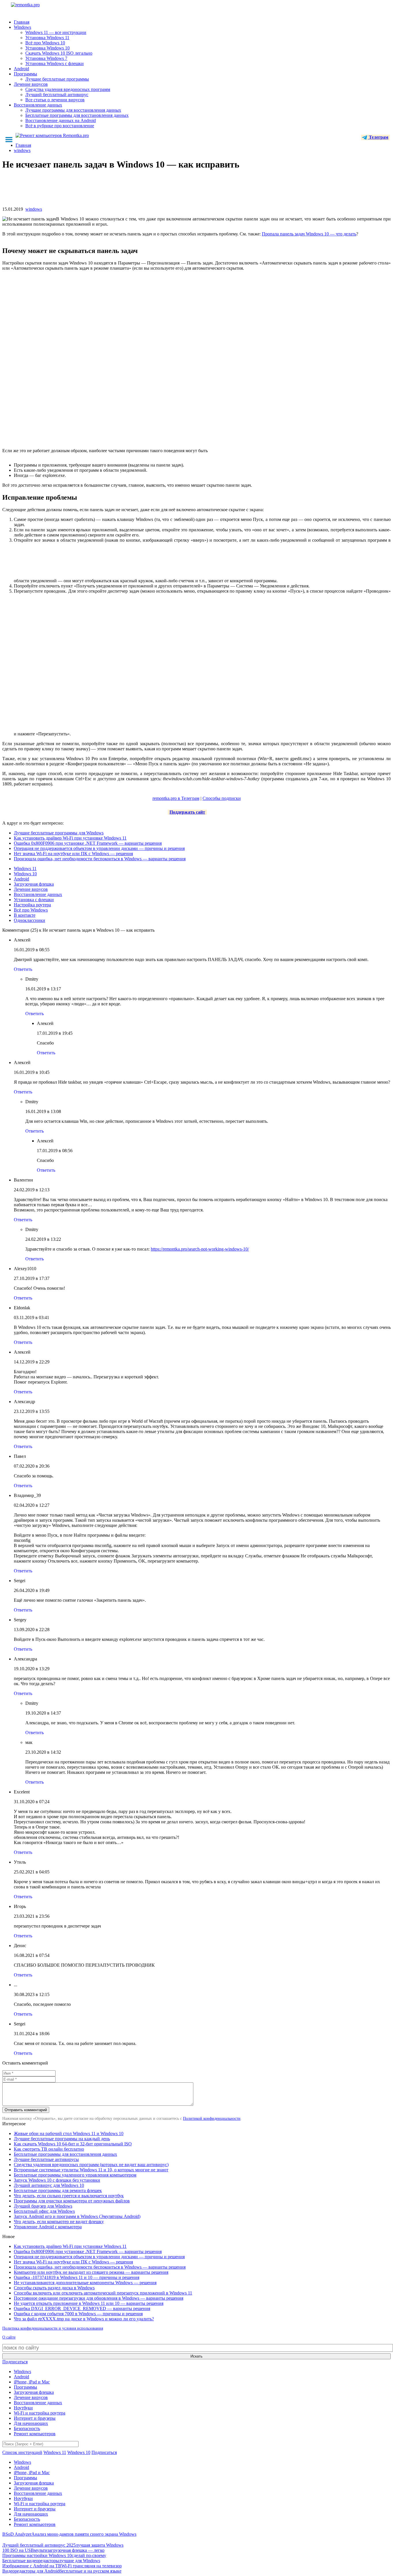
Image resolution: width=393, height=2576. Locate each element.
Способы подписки (222, 798)
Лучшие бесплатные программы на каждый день (62, 2139)
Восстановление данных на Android (61, 120)
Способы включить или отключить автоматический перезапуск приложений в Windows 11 (103, 2293)
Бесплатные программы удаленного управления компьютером (75, 2175)
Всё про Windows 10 (45, 43)
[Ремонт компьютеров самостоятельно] (38, 7)
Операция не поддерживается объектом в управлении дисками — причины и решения (99, 848)
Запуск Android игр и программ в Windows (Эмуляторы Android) (77, 2216)
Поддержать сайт (187, 812)
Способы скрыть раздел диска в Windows (54, 2288)
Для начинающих (31, 2423)
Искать (197, 2356)
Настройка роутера (32, 905)
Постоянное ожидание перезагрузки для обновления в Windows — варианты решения (99, 2298)
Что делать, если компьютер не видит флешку (59, 2222)
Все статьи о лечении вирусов (55, 100)
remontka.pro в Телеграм (176, 798)
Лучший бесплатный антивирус (57, 95)
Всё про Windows (31, 910)
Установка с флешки (34, 900)
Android (21, 69)
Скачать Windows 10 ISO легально (59, 53)
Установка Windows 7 (46, 58)
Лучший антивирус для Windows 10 (49, 2185)
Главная (22, 22)
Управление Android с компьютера (48, 2227)
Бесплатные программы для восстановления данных (77, 115)
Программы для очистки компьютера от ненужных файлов (72, 2201)
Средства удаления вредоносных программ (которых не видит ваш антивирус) (91, 2165)
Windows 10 (25, 874)
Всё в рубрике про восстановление (60, 126)
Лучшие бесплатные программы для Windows (59, 833)
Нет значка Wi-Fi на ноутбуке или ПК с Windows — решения (73, 854)
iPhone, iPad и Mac (32, 2382)
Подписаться (15, 2362)
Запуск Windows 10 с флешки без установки (57, 2180)
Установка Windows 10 (47, 48)
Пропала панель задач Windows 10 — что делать (309, 234)
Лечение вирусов (31, 84)
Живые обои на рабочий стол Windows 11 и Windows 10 (69, 2133)
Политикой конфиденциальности (212, 2119)
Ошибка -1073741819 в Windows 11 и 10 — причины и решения (77, 2277)
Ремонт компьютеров (35, 2434)
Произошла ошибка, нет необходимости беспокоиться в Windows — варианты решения (100, 859)
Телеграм (378, 137)
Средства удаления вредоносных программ (68, 89)
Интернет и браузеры (35, 2418)
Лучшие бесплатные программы (57, 79)
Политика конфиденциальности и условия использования (53, 2328)
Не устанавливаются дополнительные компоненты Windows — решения (85, 2283)
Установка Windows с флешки (55, 63)
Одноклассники (29, 920)
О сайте (9, 2337)
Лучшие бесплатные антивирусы (46, 2159)
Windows (22, 27)
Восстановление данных (38, 105)
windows (34, 209)
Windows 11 (25, 869)
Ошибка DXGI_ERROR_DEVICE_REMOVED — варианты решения (82, 2308)
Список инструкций (22, 2452)
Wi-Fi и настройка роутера (40, 2413)
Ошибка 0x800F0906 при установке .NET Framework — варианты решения (88, 843)
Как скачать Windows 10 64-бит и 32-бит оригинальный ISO (73, 2144)
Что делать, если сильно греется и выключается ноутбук (69, 2196)
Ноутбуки (23, 2408)
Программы (25, 74)
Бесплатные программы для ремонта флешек (58, 2190)
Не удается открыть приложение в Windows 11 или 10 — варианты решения (89, 2303)
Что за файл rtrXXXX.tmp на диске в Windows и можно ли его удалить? (84, 2319)
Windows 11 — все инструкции (56, 32)
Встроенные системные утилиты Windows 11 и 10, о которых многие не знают (91, 2170)
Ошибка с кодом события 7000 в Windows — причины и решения (78, 2314)
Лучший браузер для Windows (43, 2206)
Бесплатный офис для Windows (44, 2211)
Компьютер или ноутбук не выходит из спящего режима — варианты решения (91, 2272)
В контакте (25, 915)
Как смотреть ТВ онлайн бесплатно (49, 2149)
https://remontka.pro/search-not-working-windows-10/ (200, 1249)
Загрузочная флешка (34, 884)
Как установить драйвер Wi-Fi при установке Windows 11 (70, 838)
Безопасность (27, 2428)
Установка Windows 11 (47, 38)
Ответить (23, 969)
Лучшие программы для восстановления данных (73, 110)
